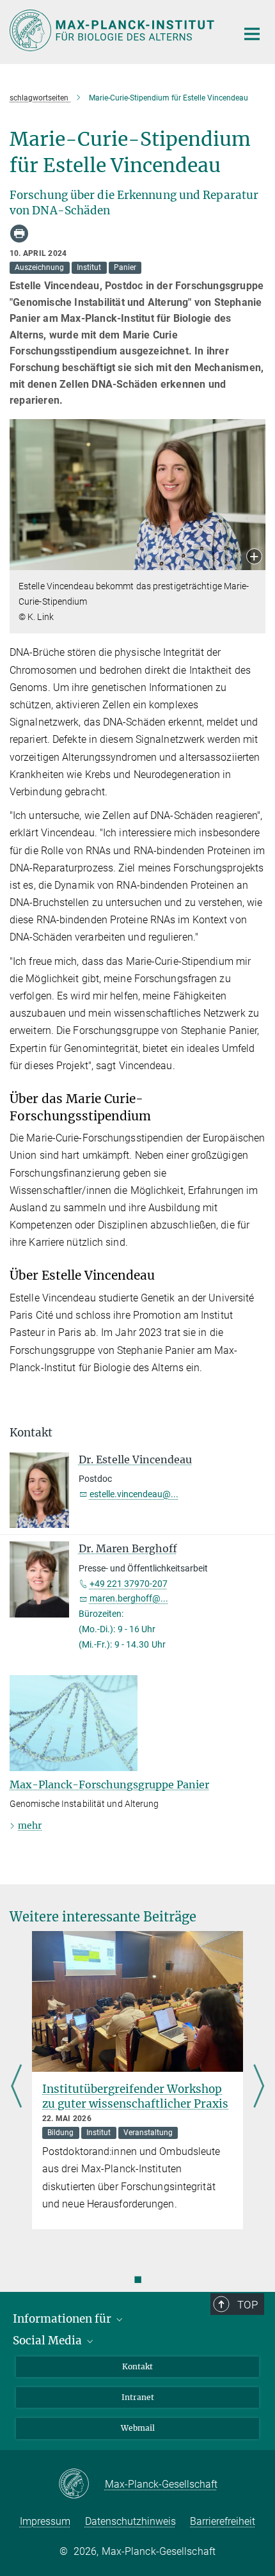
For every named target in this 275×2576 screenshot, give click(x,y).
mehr (30, 1825)
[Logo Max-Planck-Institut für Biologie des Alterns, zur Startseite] (114, 30)
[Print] (19, 234)
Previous (16, 2087)
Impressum (45, 2521)
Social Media (49, 2341)
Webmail (138, 2428)
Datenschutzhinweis (130, 2521)
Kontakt (137, 2366)
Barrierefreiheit (223, 2521)
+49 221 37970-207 (129, 1584)
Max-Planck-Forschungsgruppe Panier (109, 1785)
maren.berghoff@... (129, 1598)
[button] (254, 558)
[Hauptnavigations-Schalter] (252, 34)
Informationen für (63, 2319)
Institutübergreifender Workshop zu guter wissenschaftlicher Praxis (135, 2096)
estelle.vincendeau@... (134, 1494)
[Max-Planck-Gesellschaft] (82, 2485)
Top (247, 2305)
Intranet (138, 2397)
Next (259, 2087)
